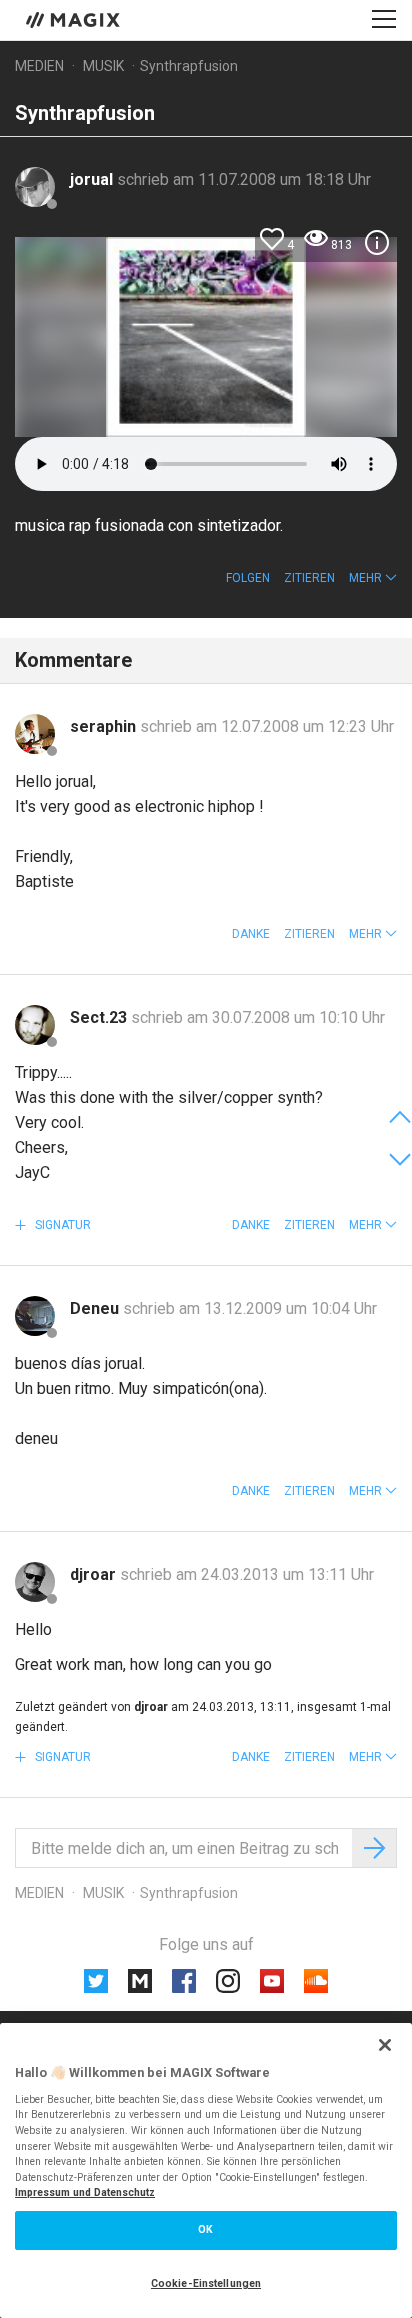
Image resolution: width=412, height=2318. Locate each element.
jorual (93, 179)
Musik (103, 66)
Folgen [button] (248, 578)
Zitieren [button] (309, 578)
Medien (39, 66)
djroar (95, 1574)
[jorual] (35, 187)
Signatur (61, 1225)
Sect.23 (100, 1017)
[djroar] (35, 1582)
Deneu (96, 1308)
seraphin (105, 726)
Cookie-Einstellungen (206, 2283)
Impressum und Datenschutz (85, 2192)
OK (205, 2229)
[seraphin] (35, 734)
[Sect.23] (35, 1025)
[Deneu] (35, 1316)
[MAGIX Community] (74, 19)
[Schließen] (385, 2045)
